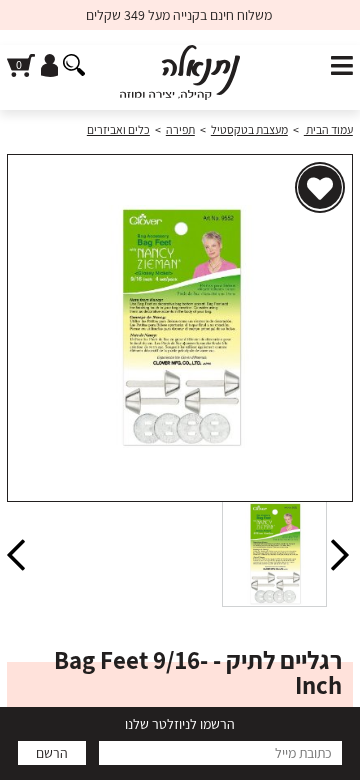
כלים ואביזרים (118, 129)
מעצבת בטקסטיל (249, 129)
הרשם (52, 753)
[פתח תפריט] (342, 66)
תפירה (180, 129)
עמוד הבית (328, 129)
